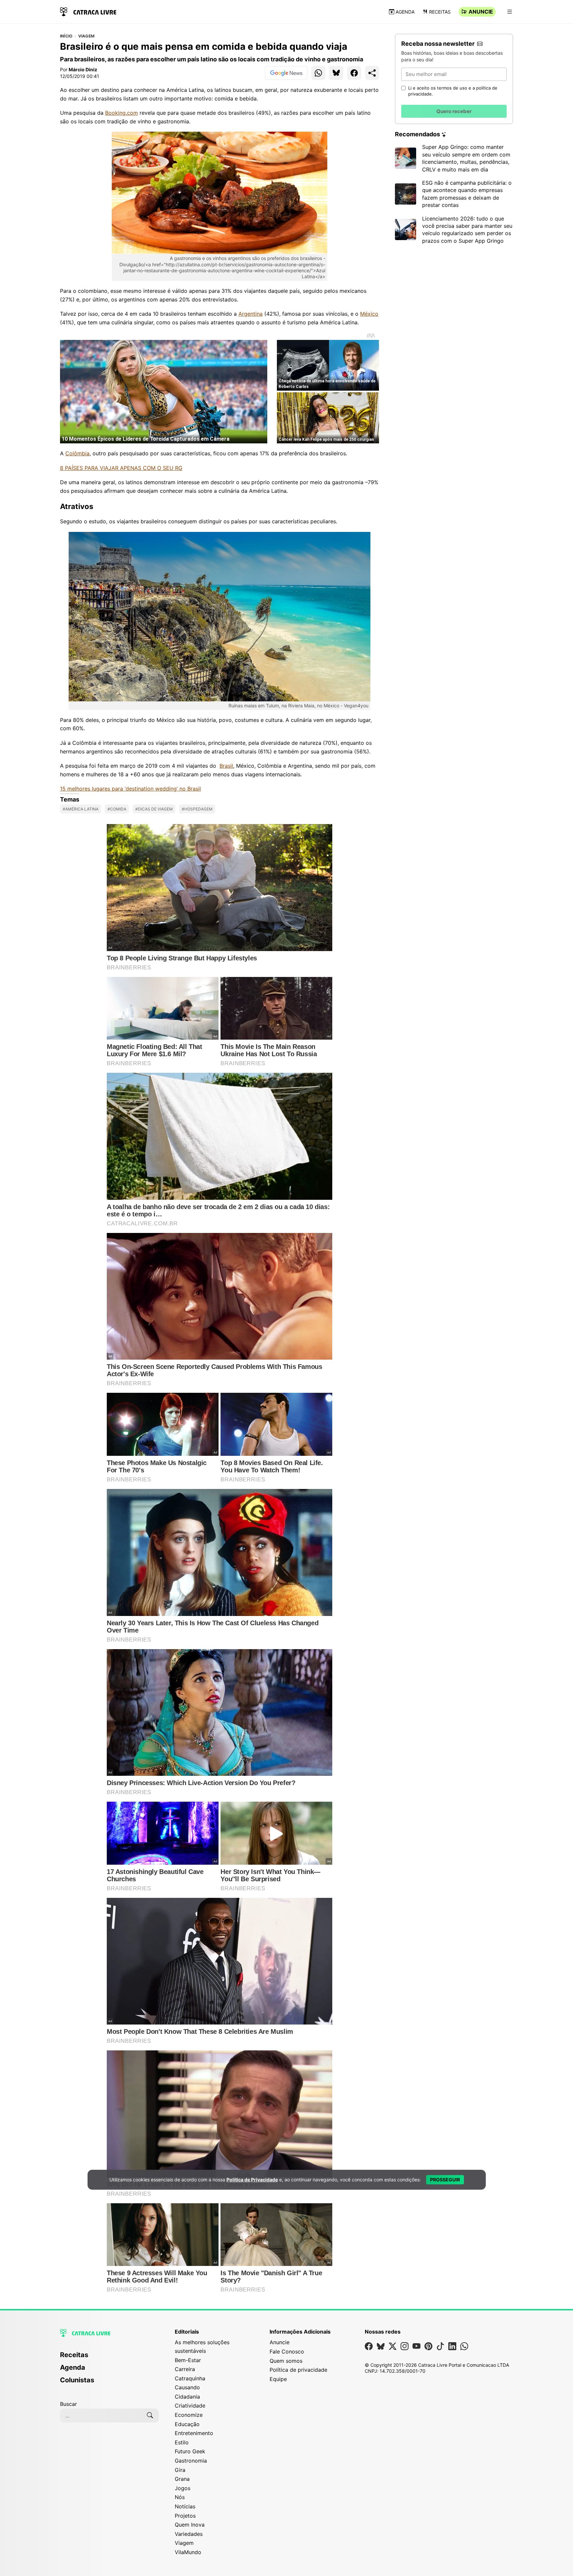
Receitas (440, 12)
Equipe (278, 2379)
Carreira (185, 2369)
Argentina (251, 314)
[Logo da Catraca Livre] (88, 11)
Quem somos (286, 2361)
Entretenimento (194, 2433)
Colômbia (77, 453)
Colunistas (77, 2380)
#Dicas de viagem (154, 809)
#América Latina (81, 809)
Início (66, 36)
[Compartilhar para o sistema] (372, 73)
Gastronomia (191, 2461)
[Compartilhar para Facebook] (354, 73)
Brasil (226, 766)
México (369, 314)
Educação (187, 2424)
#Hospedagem (197, 809)
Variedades (189, 2534)
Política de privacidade (298, 2370)
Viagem (86, 36)
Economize (189, 2415)
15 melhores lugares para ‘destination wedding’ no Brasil (130, 789)
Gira (180, 2470)
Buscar (68, 2404)
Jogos (183, 2488)
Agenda (405, 12)
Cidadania (187, 2397)
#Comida (117, 809)
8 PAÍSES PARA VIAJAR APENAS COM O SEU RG (121, 468)
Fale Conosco (287, 2351)
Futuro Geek (190, 2451)
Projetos (185, 2516)
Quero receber (454, 111)
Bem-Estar (188, 2360)
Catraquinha (190, 2378)
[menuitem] (109, 2358)
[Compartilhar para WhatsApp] (318, 73)
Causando (187, 2387)
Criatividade (190, 2406)
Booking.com (122, 113)
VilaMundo (188, 2552)
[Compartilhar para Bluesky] (336, 73)
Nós (180, 2497)
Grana (182, 2479)
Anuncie (481, 12)
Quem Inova (190, 2525)
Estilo (182, 2442)
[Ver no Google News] (286, 73)
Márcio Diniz (83, 69)
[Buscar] (150, 2415)
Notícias (185, 2506)
